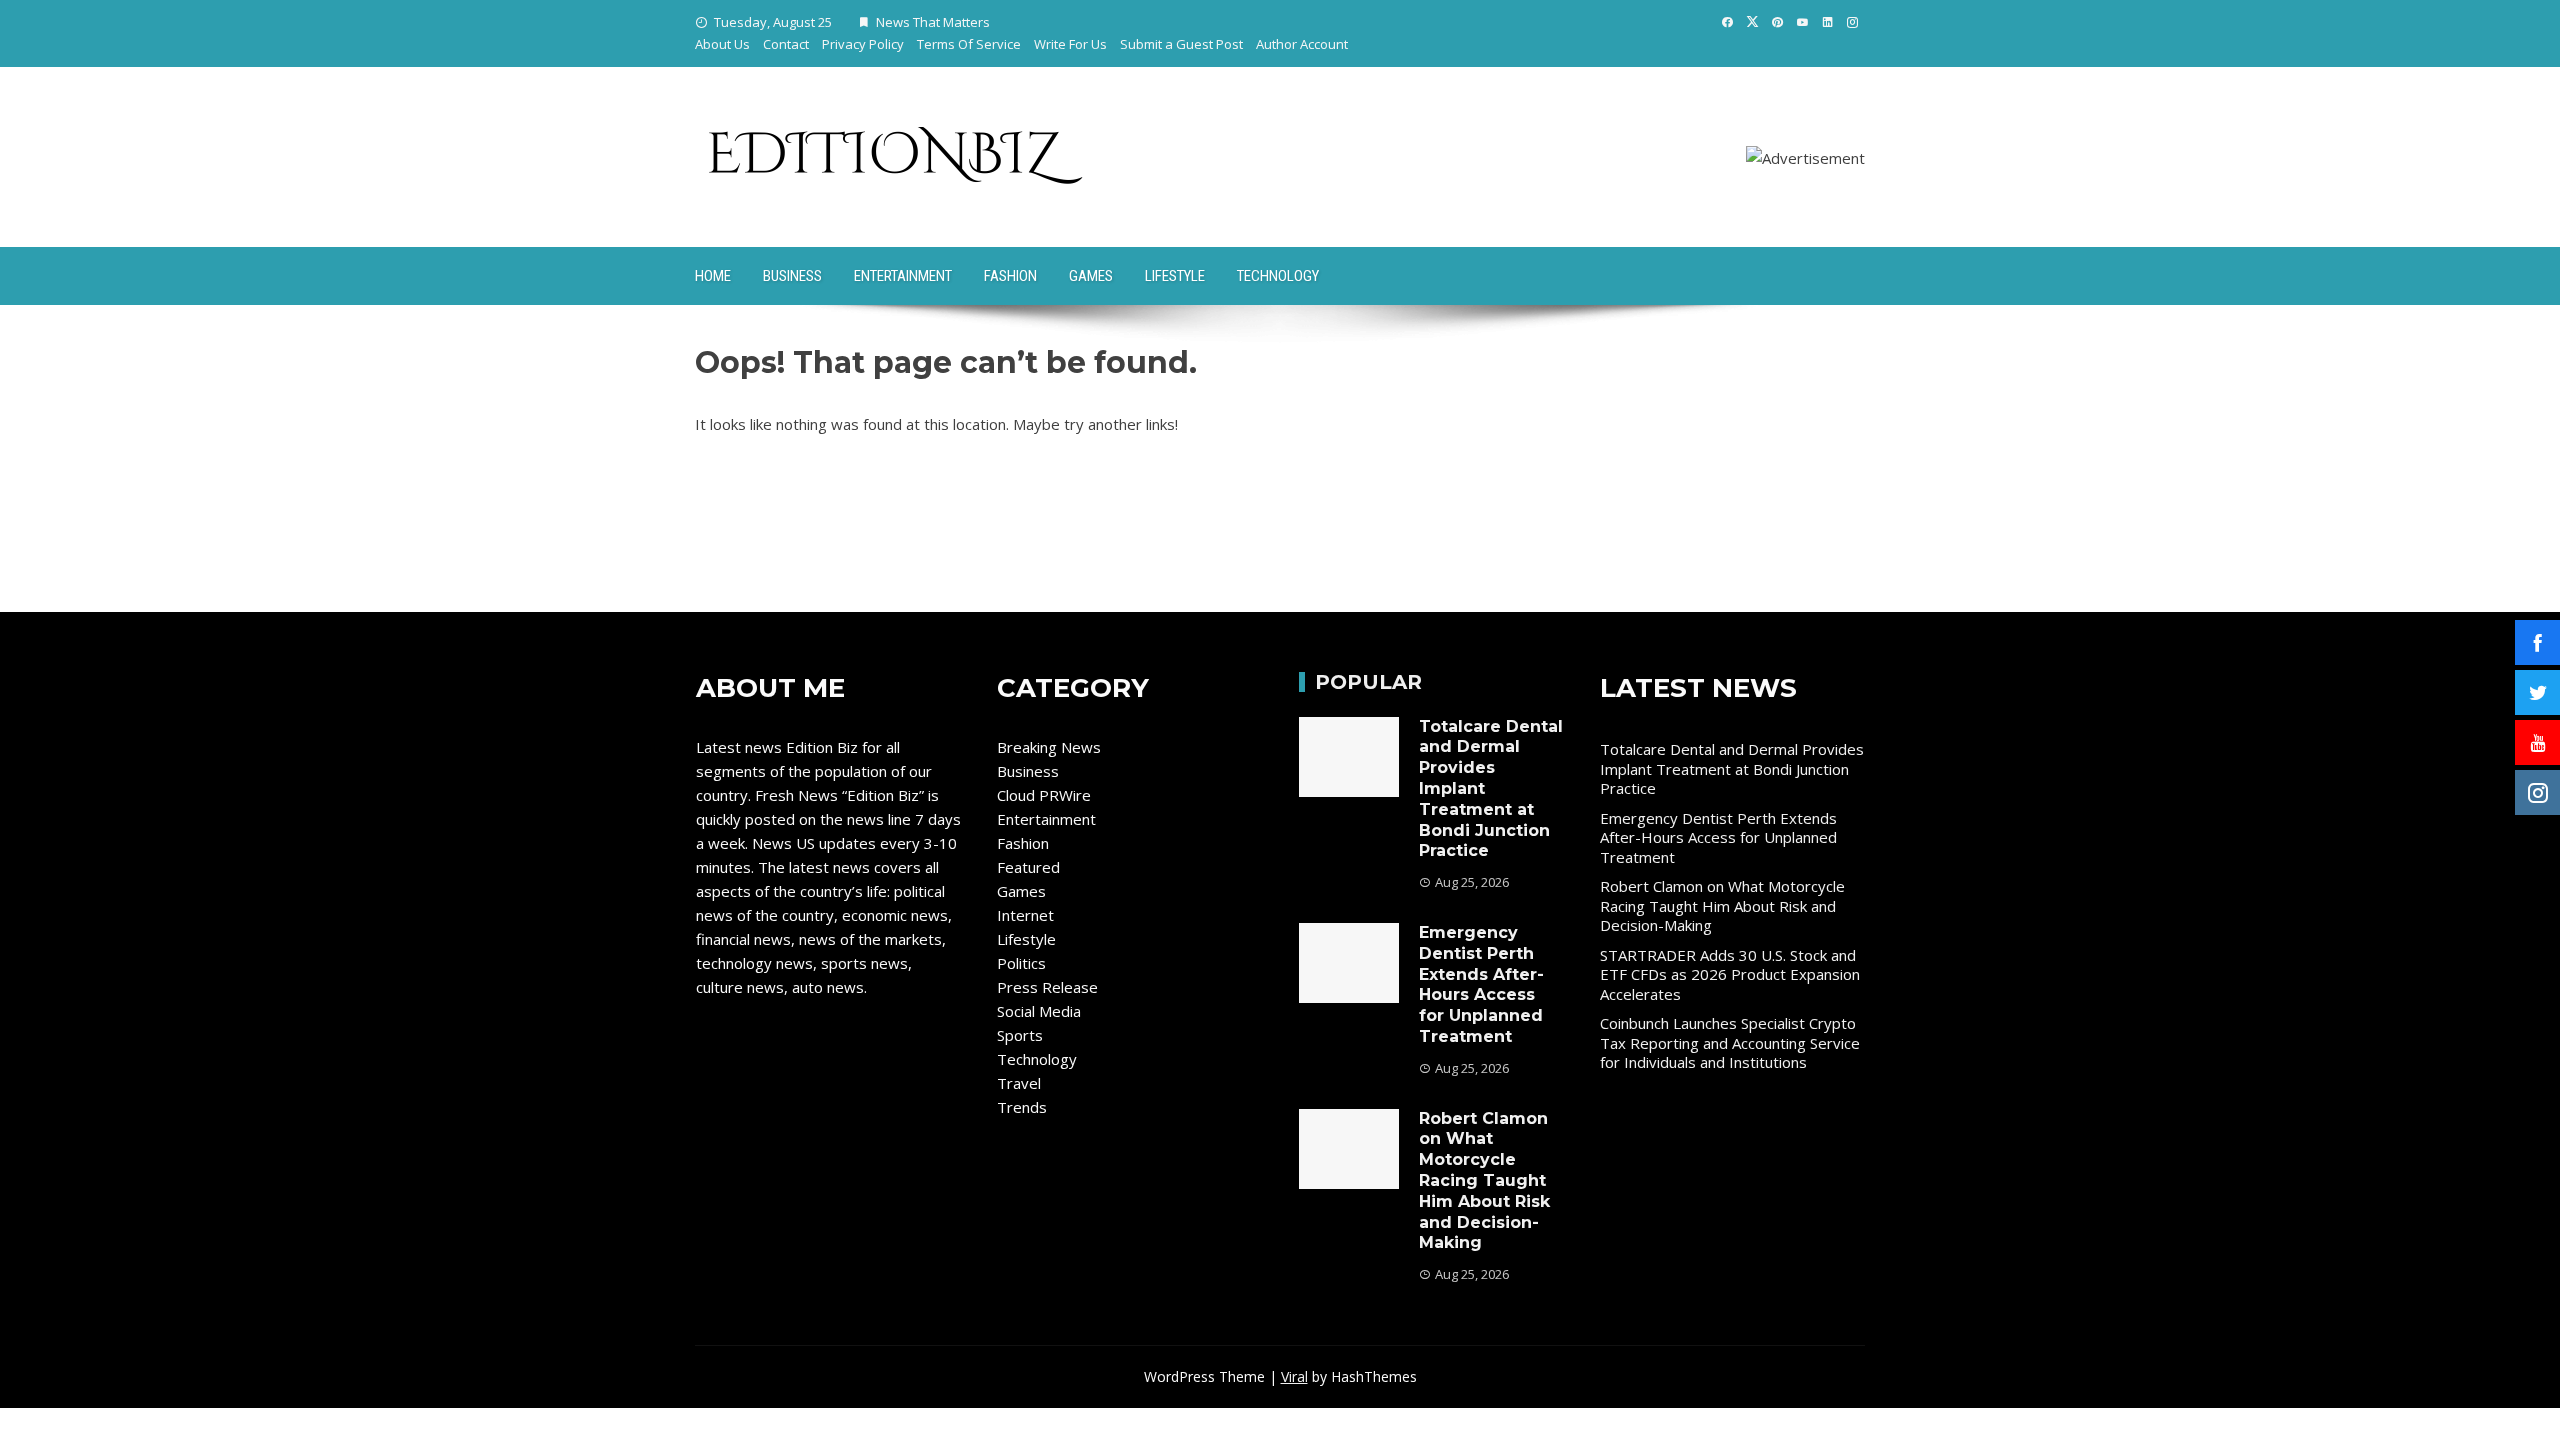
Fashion (1010, 276)
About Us (722, 44)
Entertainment (903, 276)
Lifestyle (1175, 276)
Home (713, 276)
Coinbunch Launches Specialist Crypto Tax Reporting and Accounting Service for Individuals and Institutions (1730, 1042)
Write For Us (1070, 44)
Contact (786, 44)
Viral (1294, 1376)
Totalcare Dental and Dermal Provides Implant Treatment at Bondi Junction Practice (1732, 768)
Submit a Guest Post (1181, 44)
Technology (1278, 276)
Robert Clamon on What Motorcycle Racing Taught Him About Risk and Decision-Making (1484, 1181)
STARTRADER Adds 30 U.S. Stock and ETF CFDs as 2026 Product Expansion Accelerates (1730, 974)
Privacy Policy (863, 44)
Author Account (1302, 44)
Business (792, 276)
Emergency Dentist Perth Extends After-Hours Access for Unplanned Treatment (1481, 984)
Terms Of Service (969, 44)
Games (1091, 276)
